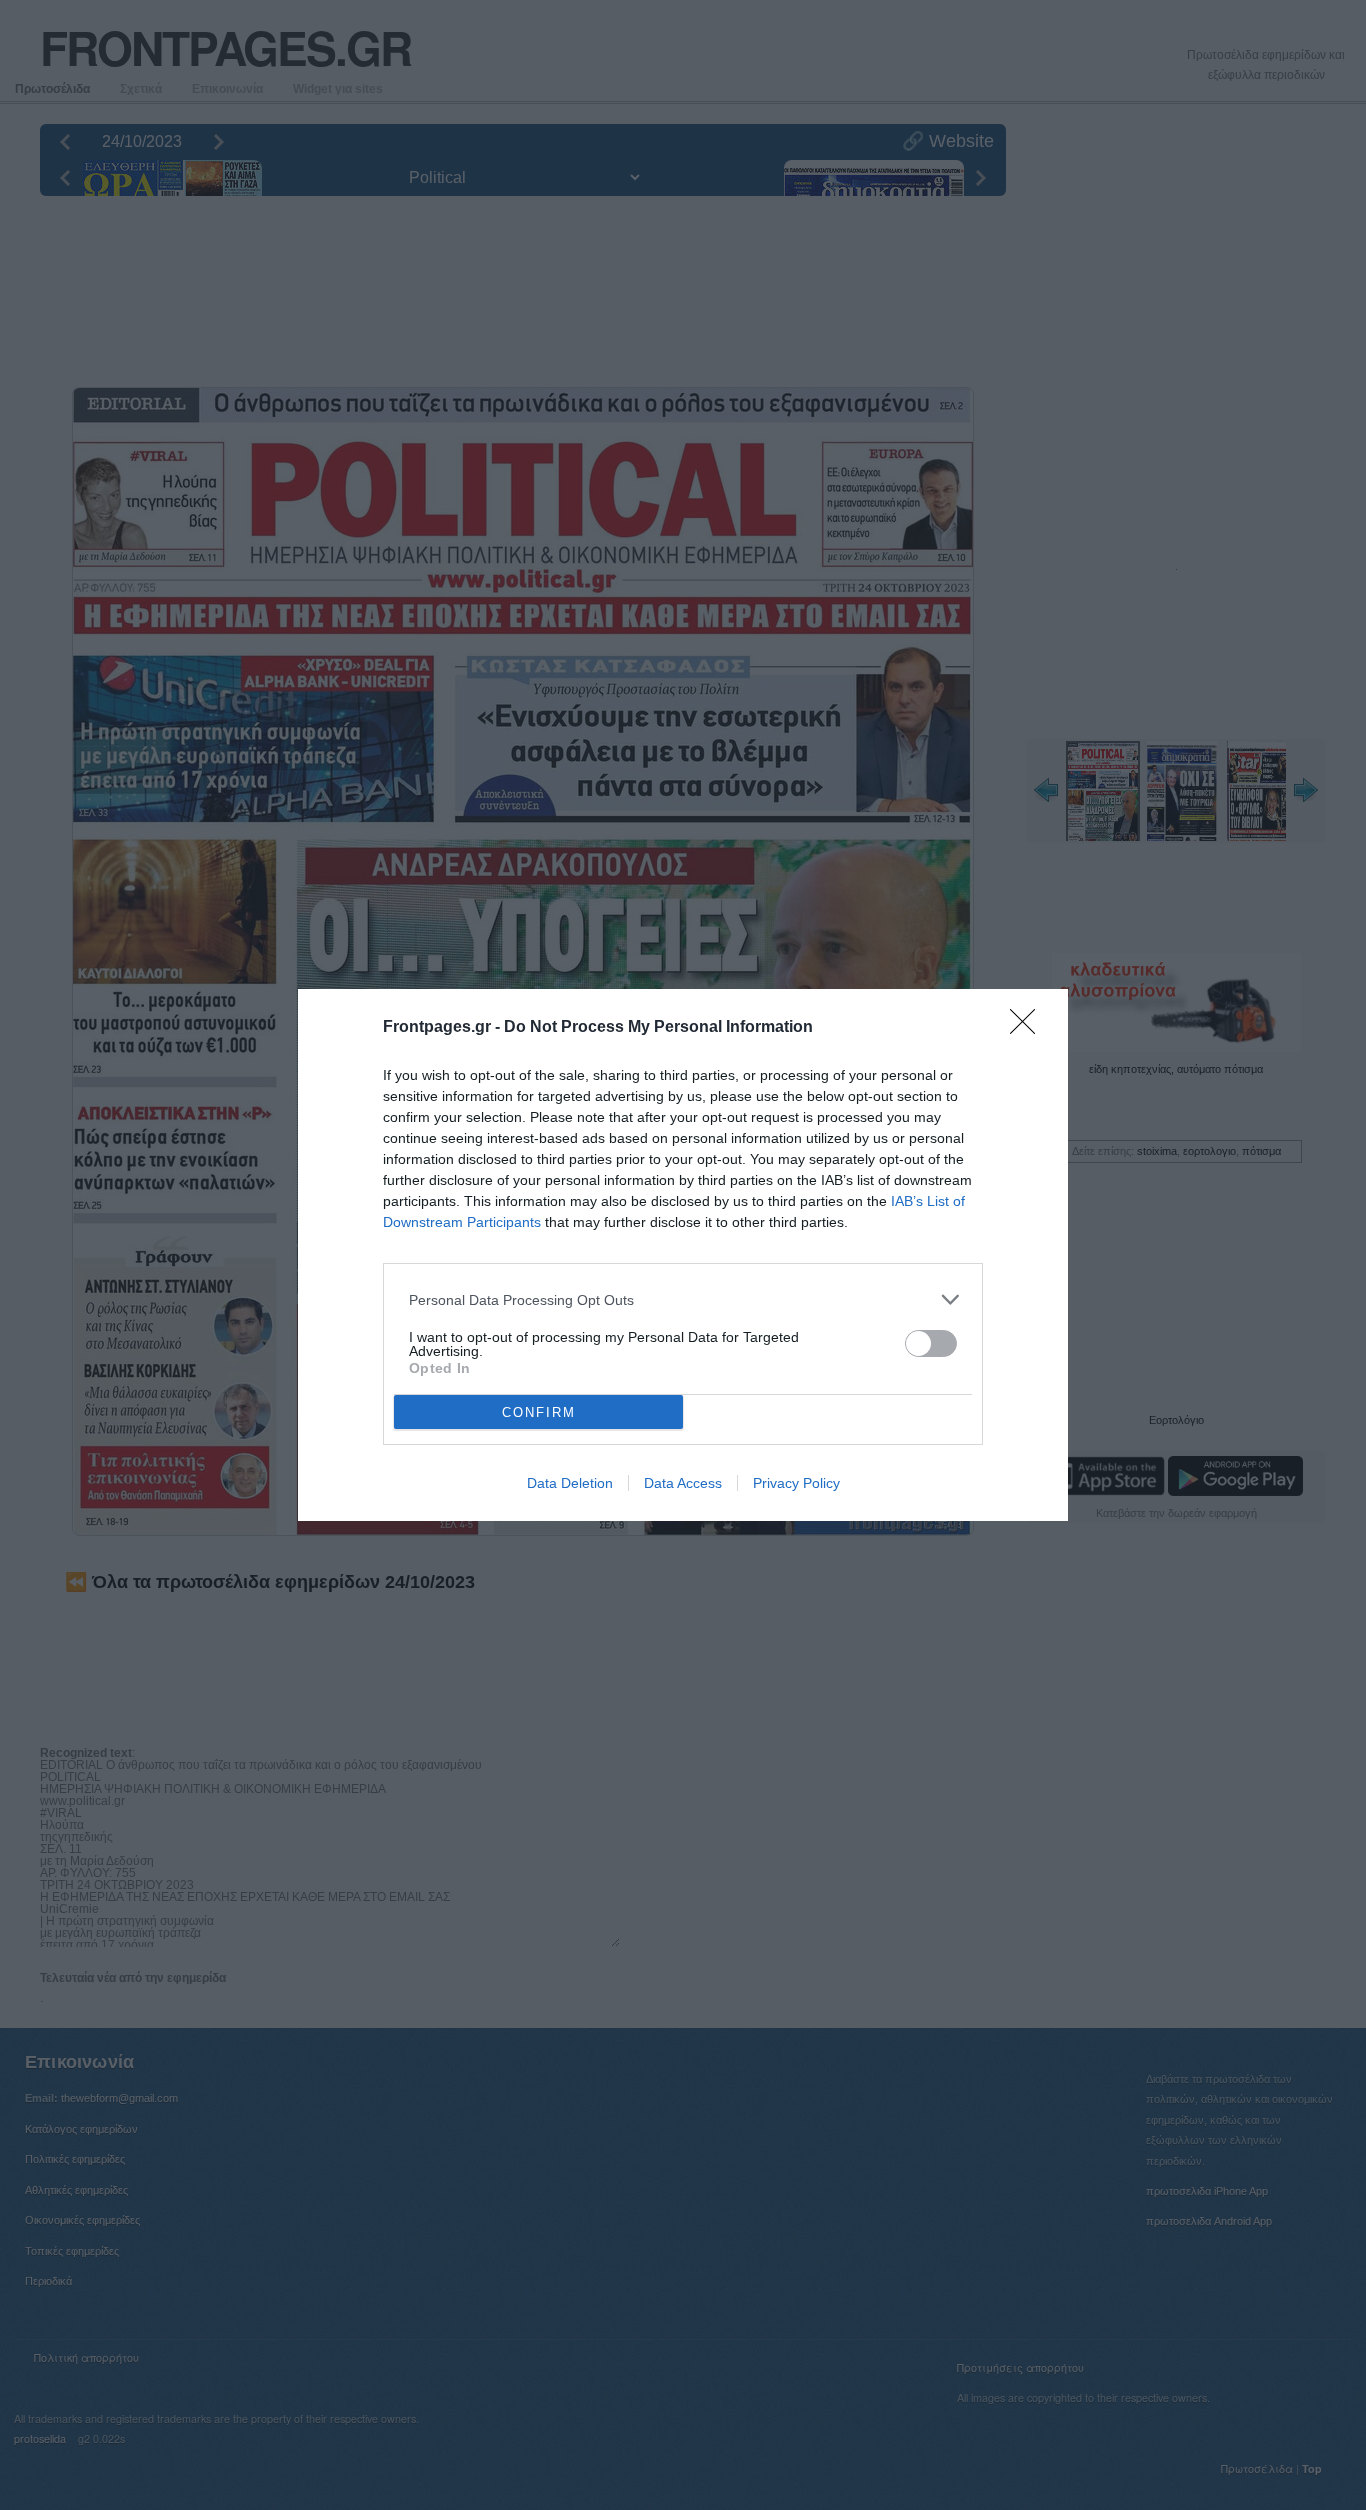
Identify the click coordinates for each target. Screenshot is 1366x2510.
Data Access (683, 1483)
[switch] (931, 1343)
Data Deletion (570, 1483)
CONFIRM (539, 1412)
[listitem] (683, 1299)
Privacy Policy (796, 1483)
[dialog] (683, 1255)
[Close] (1029, 1028)
